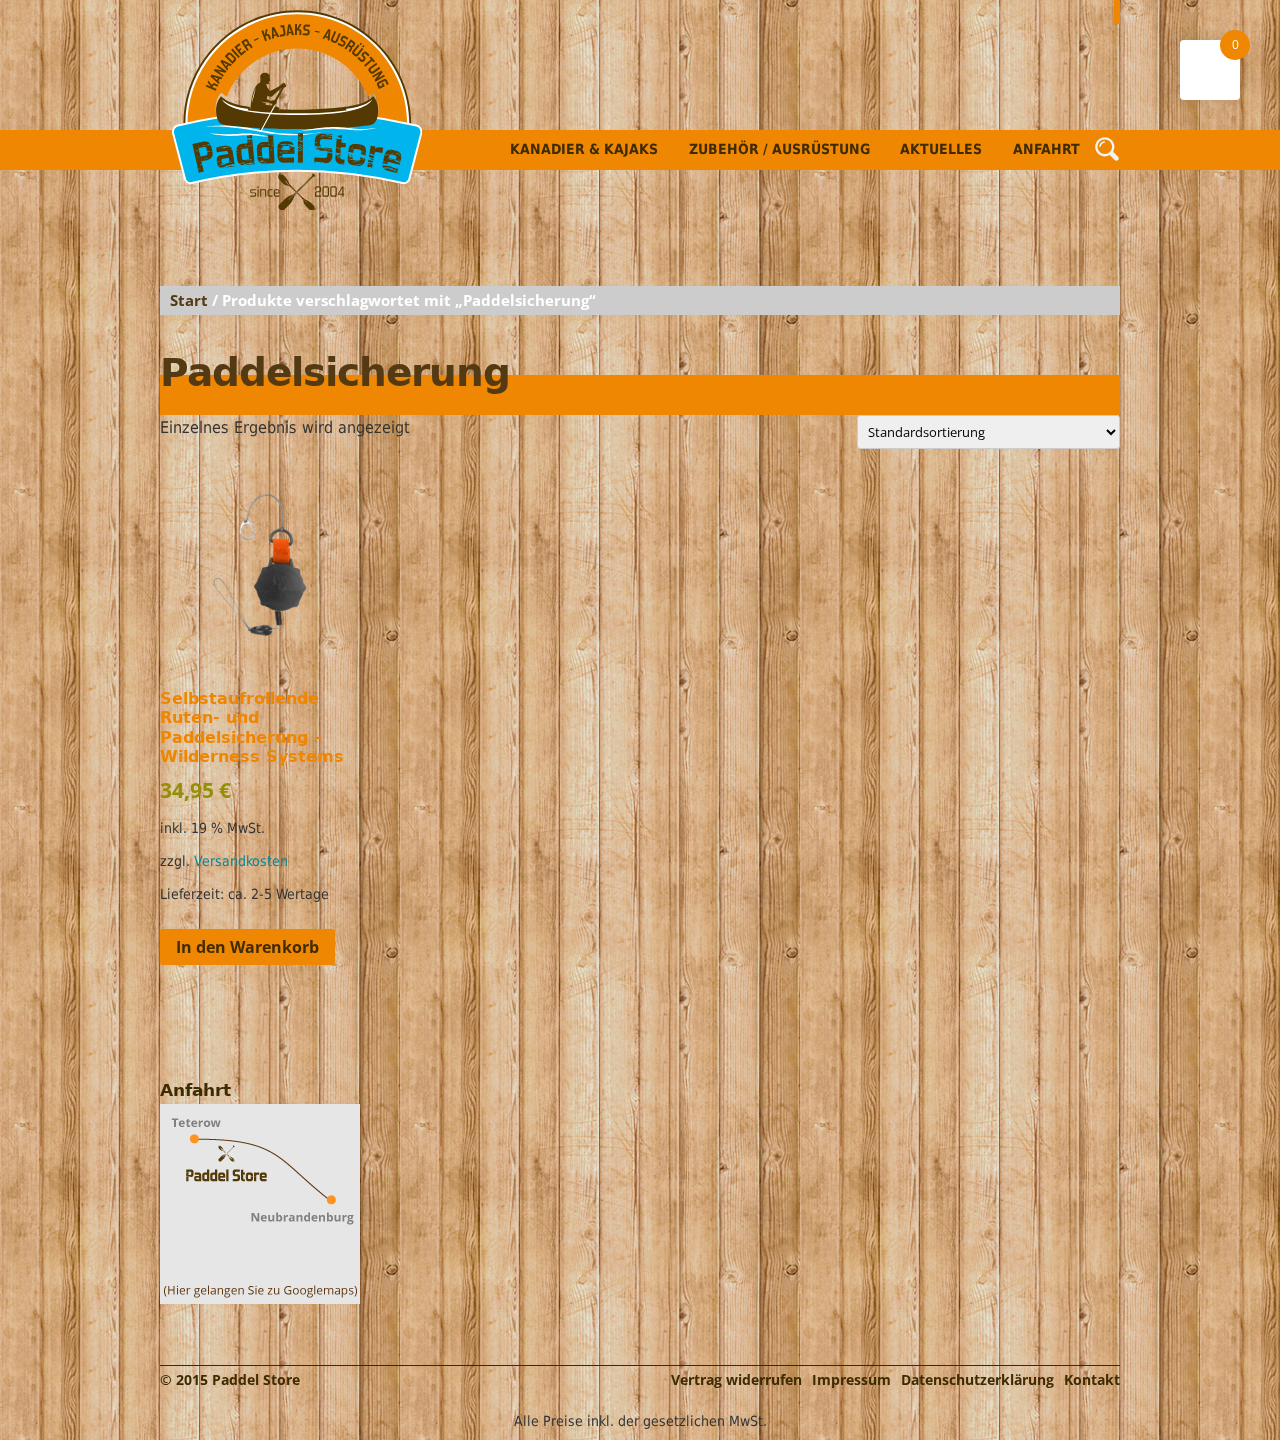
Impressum (851, 1379)
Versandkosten (241, 861)
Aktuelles (941, 149)
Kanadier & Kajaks (584, 149)
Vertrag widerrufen (736, 1379)
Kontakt (1092, 1379)
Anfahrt (1046, 149)
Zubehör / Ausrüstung (779, 149)
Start (189, 300)
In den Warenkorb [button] (247, 947)
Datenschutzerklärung (977, 1379)
